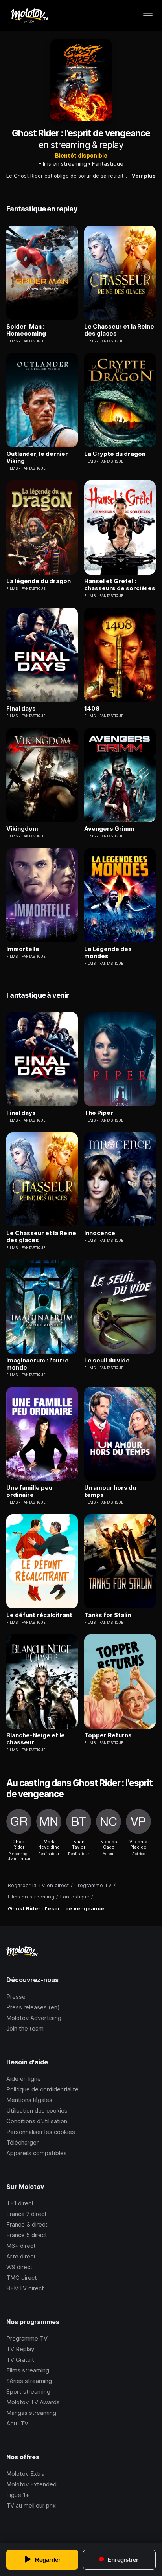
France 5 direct (27, 2235)
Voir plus (144, 176)
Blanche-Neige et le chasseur (36, 1739)
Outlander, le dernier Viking (37, 457)
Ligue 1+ (18, 2495)
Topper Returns (108, 1735)
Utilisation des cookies (37, 2111)
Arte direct (21, 2256)
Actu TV (17, 2423)
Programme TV (27, 2338)
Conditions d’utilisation (37, 2121)
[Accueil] (29, 16)
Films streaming (28, 2370)
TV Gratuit (20, 2360)
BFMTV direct (25, 2288)
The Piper (99, 1113)
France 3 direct (27, 2224)
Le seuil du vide (107, 1361)
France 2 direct (27, 2214)
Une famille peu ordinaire (29, 1491)
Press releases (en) (33, 2007)
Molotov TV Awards (33, 2402)
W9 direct (19, 2267)
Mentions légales (29, 2100)
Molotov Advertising (34, 2018)
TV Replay (20, 2349)
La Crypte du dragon (115, 454)
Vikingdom (22, 829)
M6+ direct (21, 2246)
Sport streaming (28, 2391)
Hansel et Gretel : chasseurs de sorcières (120, 585)
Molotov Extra (25, 2474)
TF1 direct (20, 2203)
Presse (16, 1997)
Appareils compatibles (37, 2153)
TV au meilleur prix (31, 2505)
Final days (21, 709)
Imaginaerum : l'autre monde (38, 1364)
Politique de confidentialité (42, 2089)
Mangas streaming (31, 2413)
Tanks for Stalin (108, 1615)
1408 (92, 709)
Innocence (100, 1233)
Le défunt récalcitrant (39, 1615)
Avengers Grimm (109, 829)
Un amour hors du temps (110, 1491)
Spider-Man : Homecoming (26, 330)
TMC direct (22, 2278)
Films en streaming (63, 164)
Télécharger (22, 2142)
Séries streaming (29, 2381)
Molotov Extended (31, 2484)
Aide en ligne (24, 2079)
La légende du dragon (39, 581)
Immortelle (23, 949)
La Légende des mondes (108, 953)
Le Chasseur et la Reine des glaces (119, 330)
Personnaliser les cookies (41, 2132)
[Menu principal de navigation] (148, 16)
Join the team (25, 2028)
